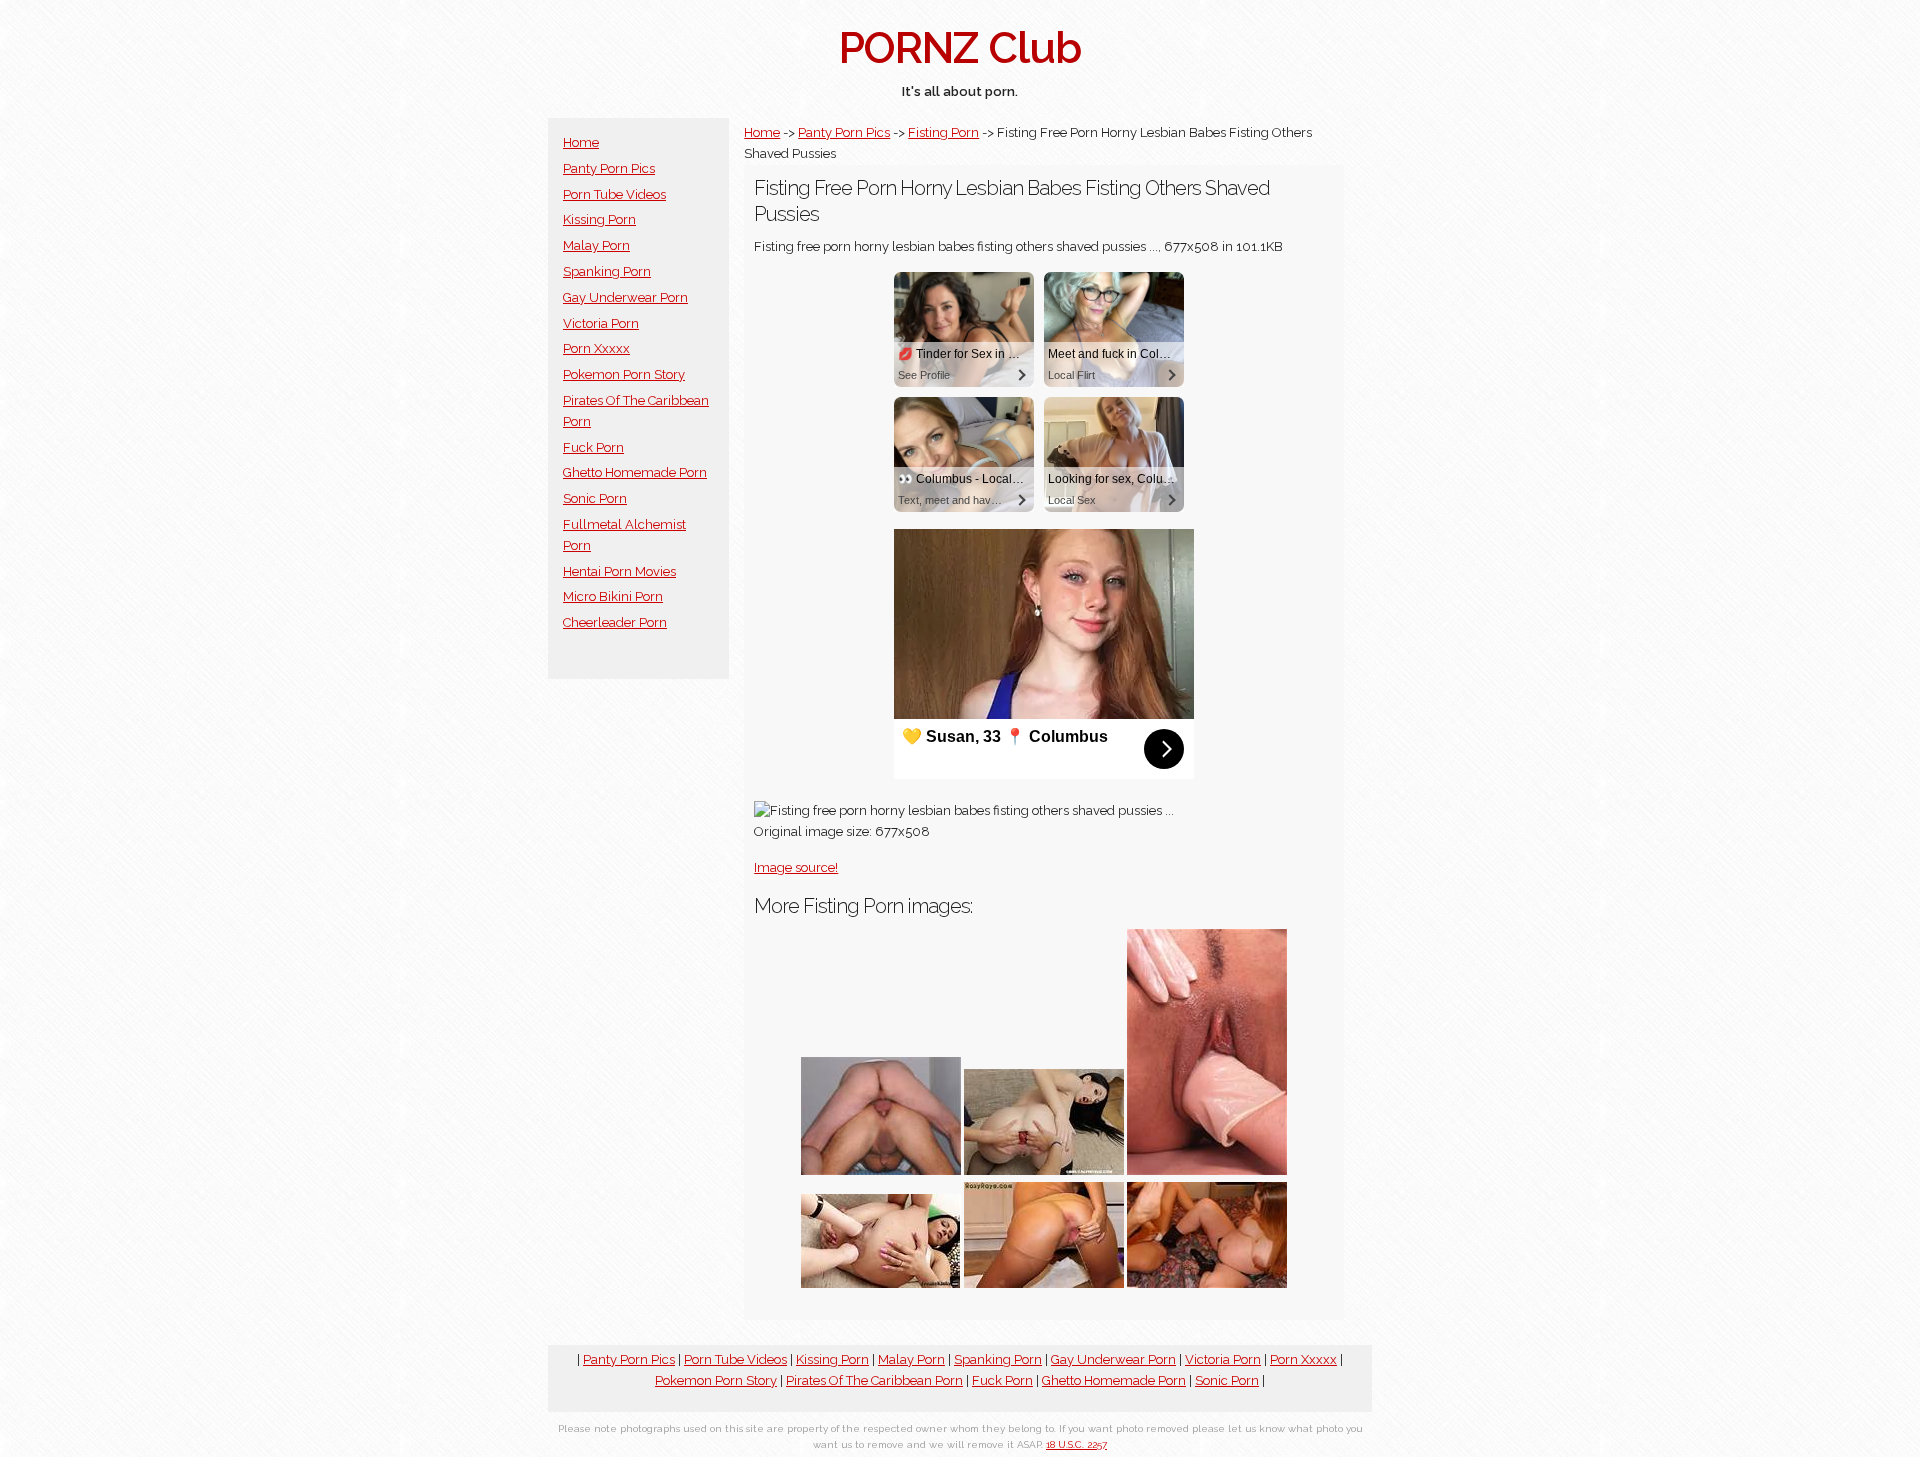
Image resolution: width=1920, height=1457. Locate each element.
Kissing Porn (599, 219)
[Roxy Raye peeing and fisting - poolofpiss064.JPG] (1044, 1283)
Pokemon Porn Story (624, 374)
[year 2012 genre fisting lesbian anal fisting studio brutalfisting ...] (881, 1283)
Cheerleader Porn (615, 622)
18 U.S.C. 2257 (1076, 1444)
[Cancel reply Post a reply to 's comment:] (881, 1170)
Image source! (796, 867)
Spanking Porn (607, 271)
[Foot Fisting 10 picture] (1207, 1283)
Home (581, 142)
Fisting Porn (943, 132)
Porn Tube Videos (614, 194)
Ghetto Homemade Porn (635, 472)
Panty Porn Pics (609, 168)
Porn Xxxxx (596, 348)
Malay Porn (596, 245)
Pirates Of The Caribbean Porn (874, 1380)
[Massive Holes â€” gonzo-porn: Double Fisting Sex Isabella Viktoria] (1044, 1170)
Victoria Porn (601, 323)
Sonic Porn (595, 498)
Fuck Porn (593, 447)
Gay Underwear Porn (625, 297)
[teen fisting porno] (1207, 1170)
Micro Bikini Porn (613, 596)
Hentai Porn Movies (619, 571)
